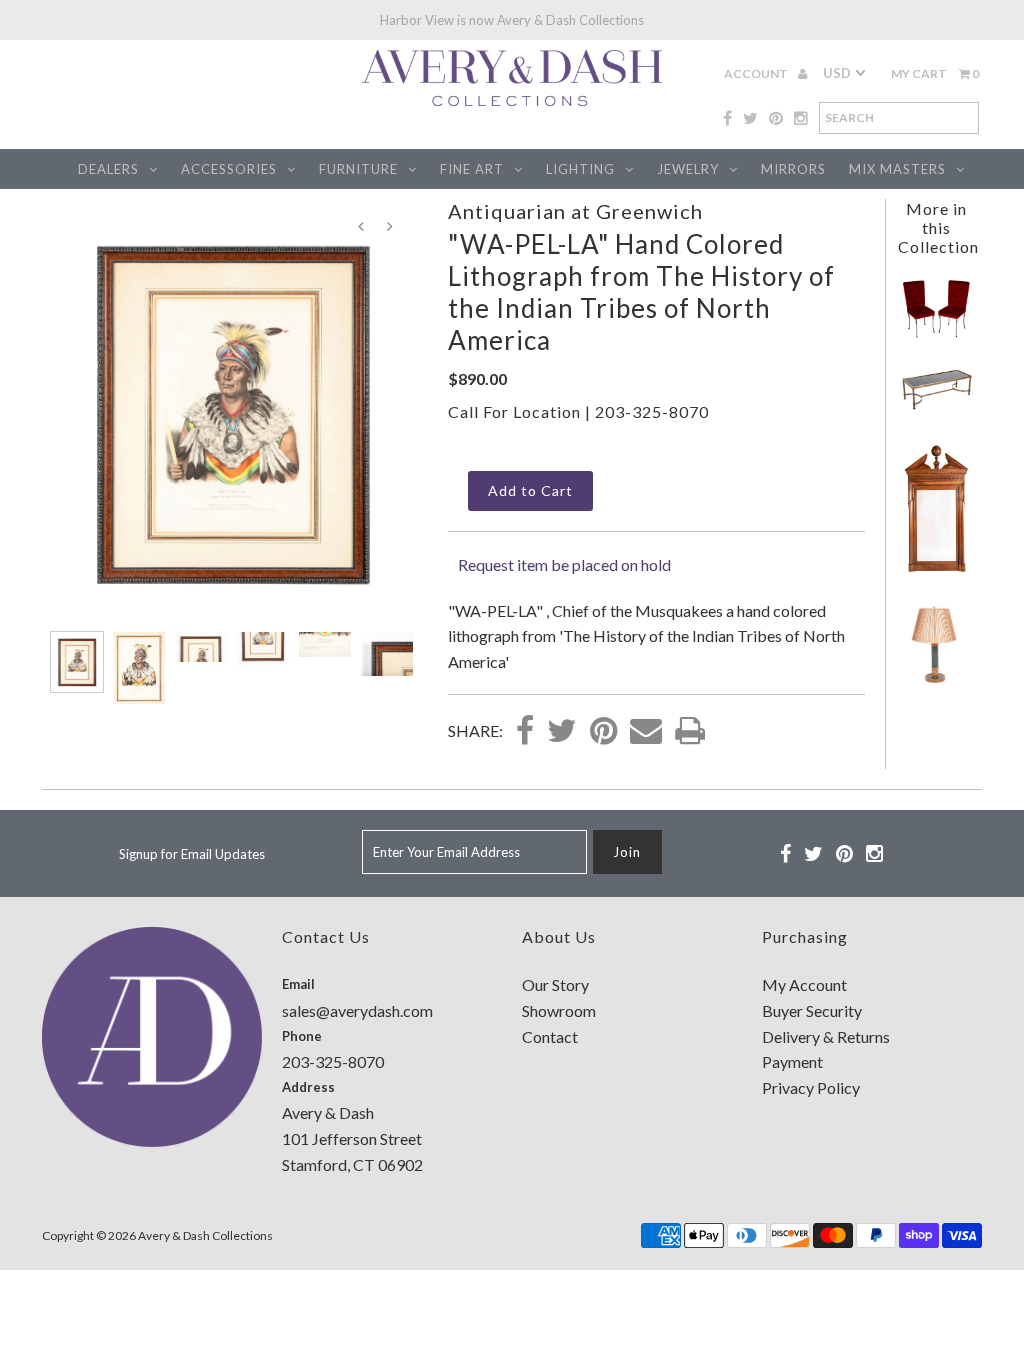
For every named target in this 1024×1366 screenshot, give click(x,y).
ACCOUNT (757, 73)
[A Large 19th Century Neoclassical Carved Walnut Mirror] (936, 569)
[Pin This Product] (603, 732)
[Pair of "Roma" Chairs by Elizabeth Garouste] (936, 333)
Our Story (555, 984)
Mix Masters (897, 169)
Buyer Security (812, 1010)
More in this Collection (938, 227)
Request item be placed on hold (564, 564)
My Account (804, 984)
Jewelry (688, 169)
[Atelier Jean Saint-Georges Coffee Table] (936, 407)
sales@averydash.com (357, 1010)
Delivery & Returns (826, 1036)
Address (308, 1087)
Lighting (580, 169)
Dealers (108, 169)
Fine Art (472, 169)
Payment (792, 1061)
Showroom (559, 1010)
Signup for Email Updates (192, 854)
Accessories (229, 169)
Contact (550, 1036)
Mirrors (793, 169)
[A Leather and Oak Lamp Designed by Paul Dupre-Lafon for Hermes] (936, 686)
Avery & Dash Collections (205, 1235)
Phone (302, 1036)
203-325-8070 (652, 411)
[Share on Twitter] (562, 732)
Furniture (358, 169)
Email (298, 984)
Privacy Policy (811, 1087)
